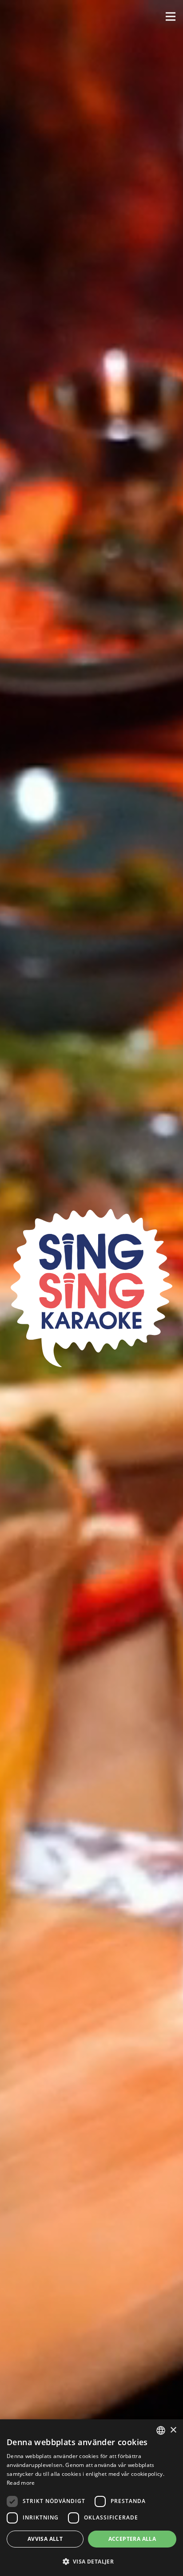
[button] (171, 16)
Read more (21, 2483)
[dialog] (91, 2498)
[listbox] (161, 2430)
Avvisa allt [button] (45, 2539)
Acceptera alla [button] (132, 2539)
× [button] (173, 2430)
